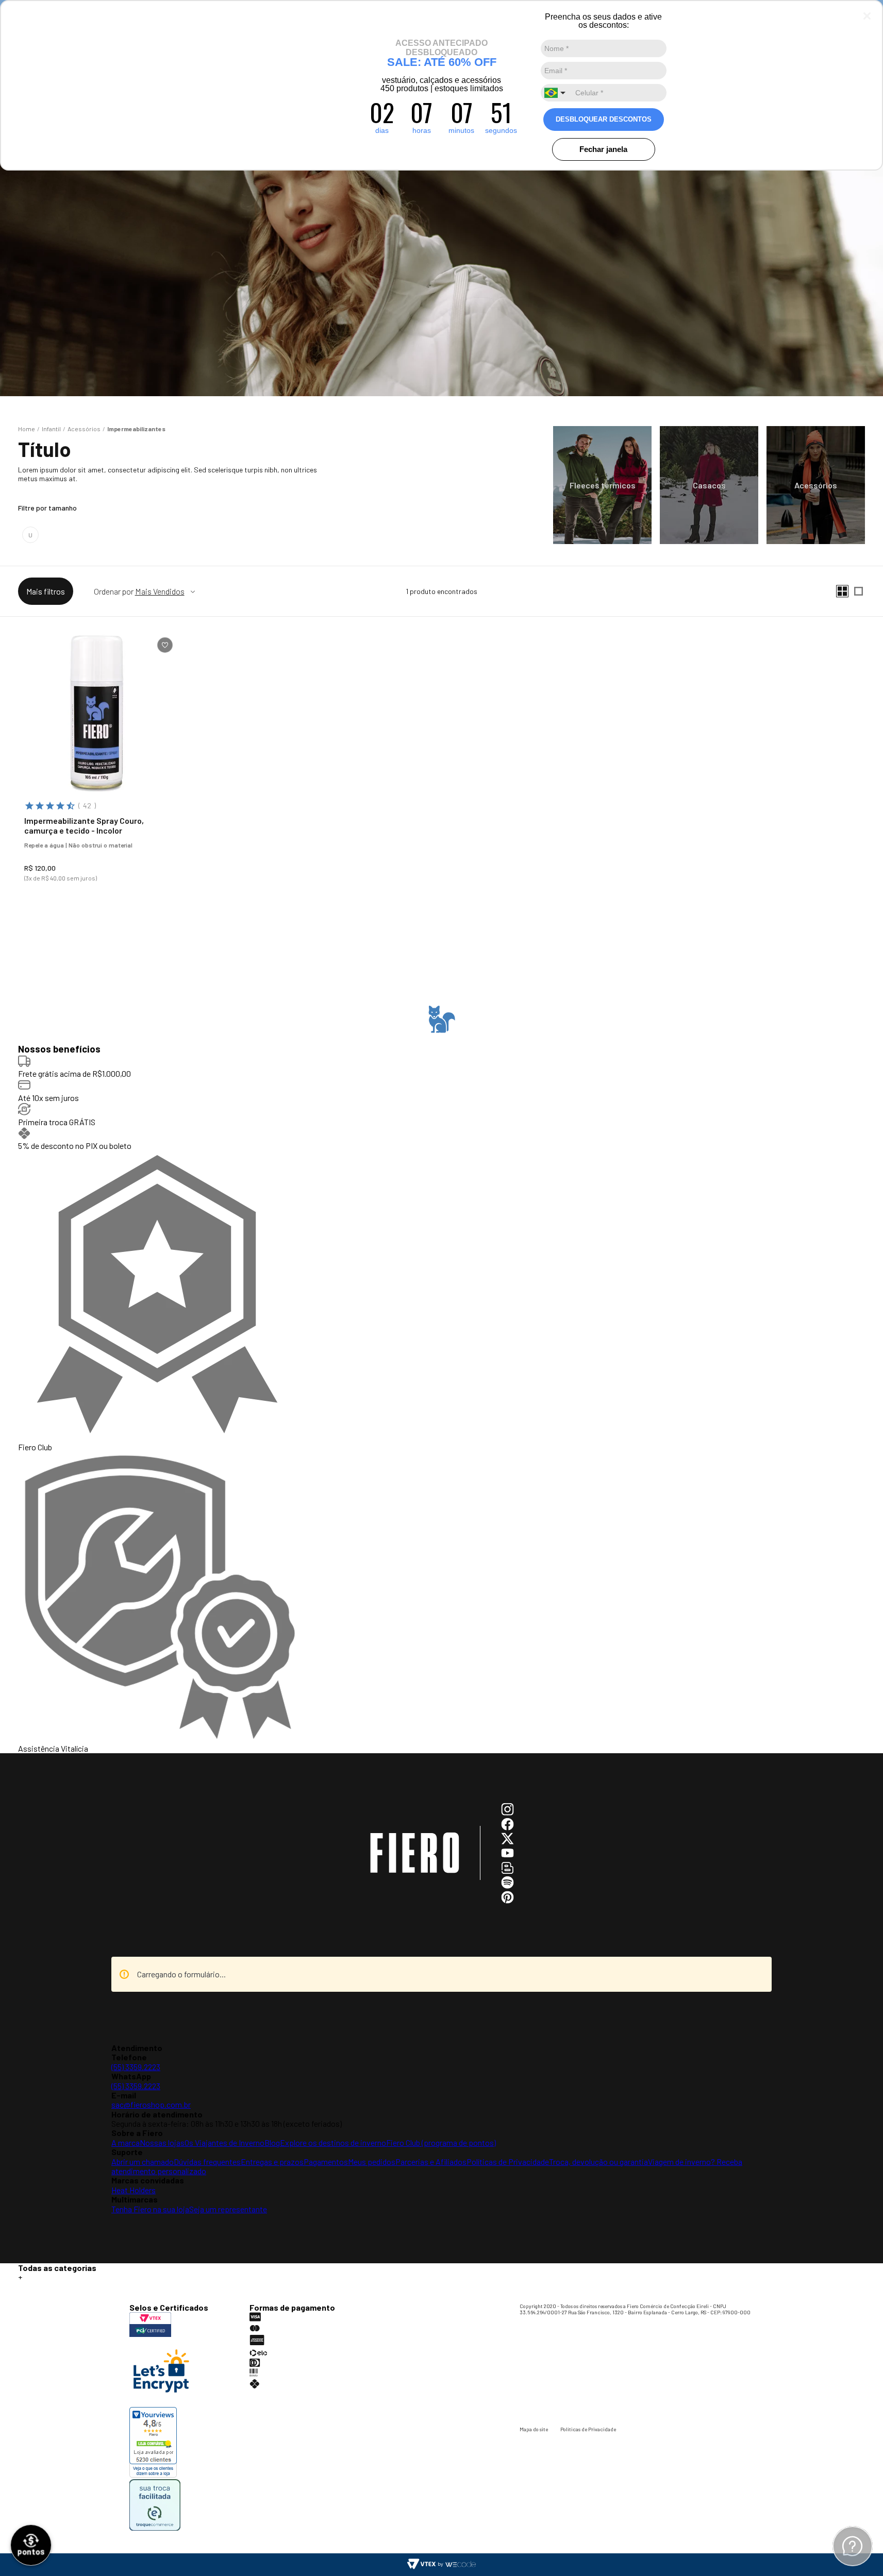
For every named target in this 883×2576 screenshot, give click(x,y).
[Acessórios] (816, 485)
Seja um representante (228, 2209)
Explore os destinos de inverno (333, 2142)
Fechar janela (603, 149)
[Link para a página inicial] (27, 429)
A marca (126, 2142)
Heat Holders (134, 2190)
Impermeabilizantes (136, 429)
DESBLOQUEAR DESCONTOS (604, 119)
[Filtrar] (46, 591)
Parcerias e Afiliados (431, 2162)
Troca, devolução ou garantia (598, 2162)
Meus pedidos (372, 2162)
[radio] (842, 591)
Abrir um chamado (143, 2162)
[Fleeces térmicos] (602, 485)
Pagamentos (326, 2162)
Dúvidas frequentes (207, 2162)
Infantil (51, 429)
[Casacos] (709, 485)
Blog (272, 2142)
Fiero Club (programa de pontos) (441, 2142)
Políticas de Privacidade (508, 2162)
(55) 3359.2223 (136, 2067)
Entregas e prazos (272, 2162)
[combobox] (556, 93)
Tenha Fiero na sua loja (150, 2209)
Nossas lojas (162, 2142)
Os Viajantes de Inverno (224, 2142)
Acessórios (84, 429)
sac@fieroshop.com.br (151, 2104)
